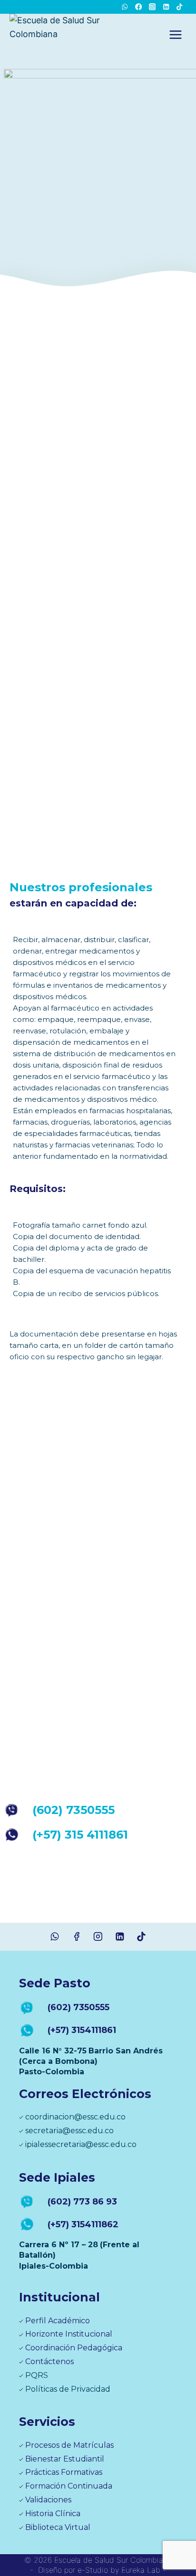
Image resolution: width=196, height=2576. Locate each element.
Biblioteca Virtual (58, 2527)
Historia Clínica (53, 2514)
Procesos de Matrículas (69, 2445)
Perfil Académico (58, 2321)
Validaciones (48, 2500)
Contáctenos (49, 2361)
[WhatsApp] (125, 7)
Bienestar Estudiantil (65, 2459)
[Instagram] (152, 7)
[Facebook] (139, 7)
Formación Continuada (69, 2486)
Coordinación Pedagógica (74, 2348)
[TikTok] (180, 7)
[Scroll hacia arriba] (180, 2533)
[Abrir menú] (175, 34)
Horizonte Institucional (69, 2334)
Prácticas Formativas (64, 2472)
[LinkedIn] (166, 7)
